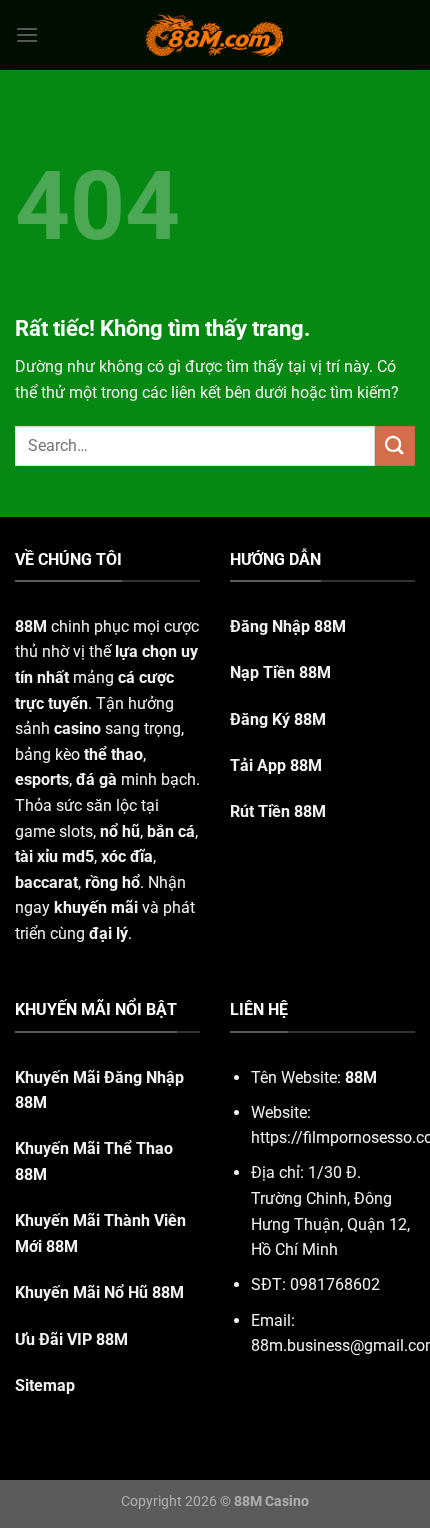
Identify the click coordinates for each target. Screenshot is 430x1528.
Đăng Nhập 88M (288, 626)
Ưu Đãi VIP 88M (71, 1339)
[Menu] (27, 34)
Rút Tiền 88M (278, 811)
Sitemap (45, 1385)
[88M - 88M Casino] (215, 35)
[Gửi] (395, 445)
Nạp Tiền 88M (280, 672)
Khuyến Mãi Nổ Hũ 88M (99, 1292)
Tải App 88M (276, 765)
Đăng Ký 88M (278, 719)
